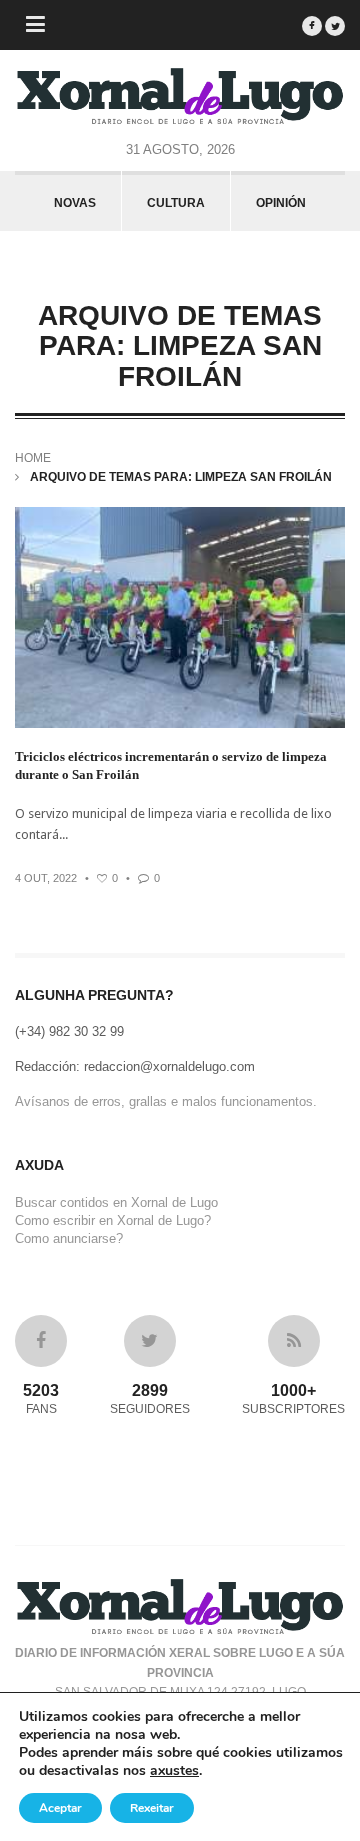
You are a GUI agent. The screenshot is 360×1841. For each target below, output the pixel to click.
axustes (174, 1771)
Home (33, 458)
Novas (75, 203)
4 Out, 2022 (46, 878)
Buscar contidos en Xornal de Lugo (116, 1202)
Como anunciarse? (69, 1238)
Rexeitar (152, 1808)
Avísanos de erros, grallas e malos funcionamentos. (166, 1101)
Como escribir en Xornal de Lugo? (113, 1220)
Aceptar (60, 1808)
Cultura (176, 203)
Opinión (281, 203)
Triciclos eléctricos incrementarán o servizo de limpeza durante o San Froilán (171, 765)
